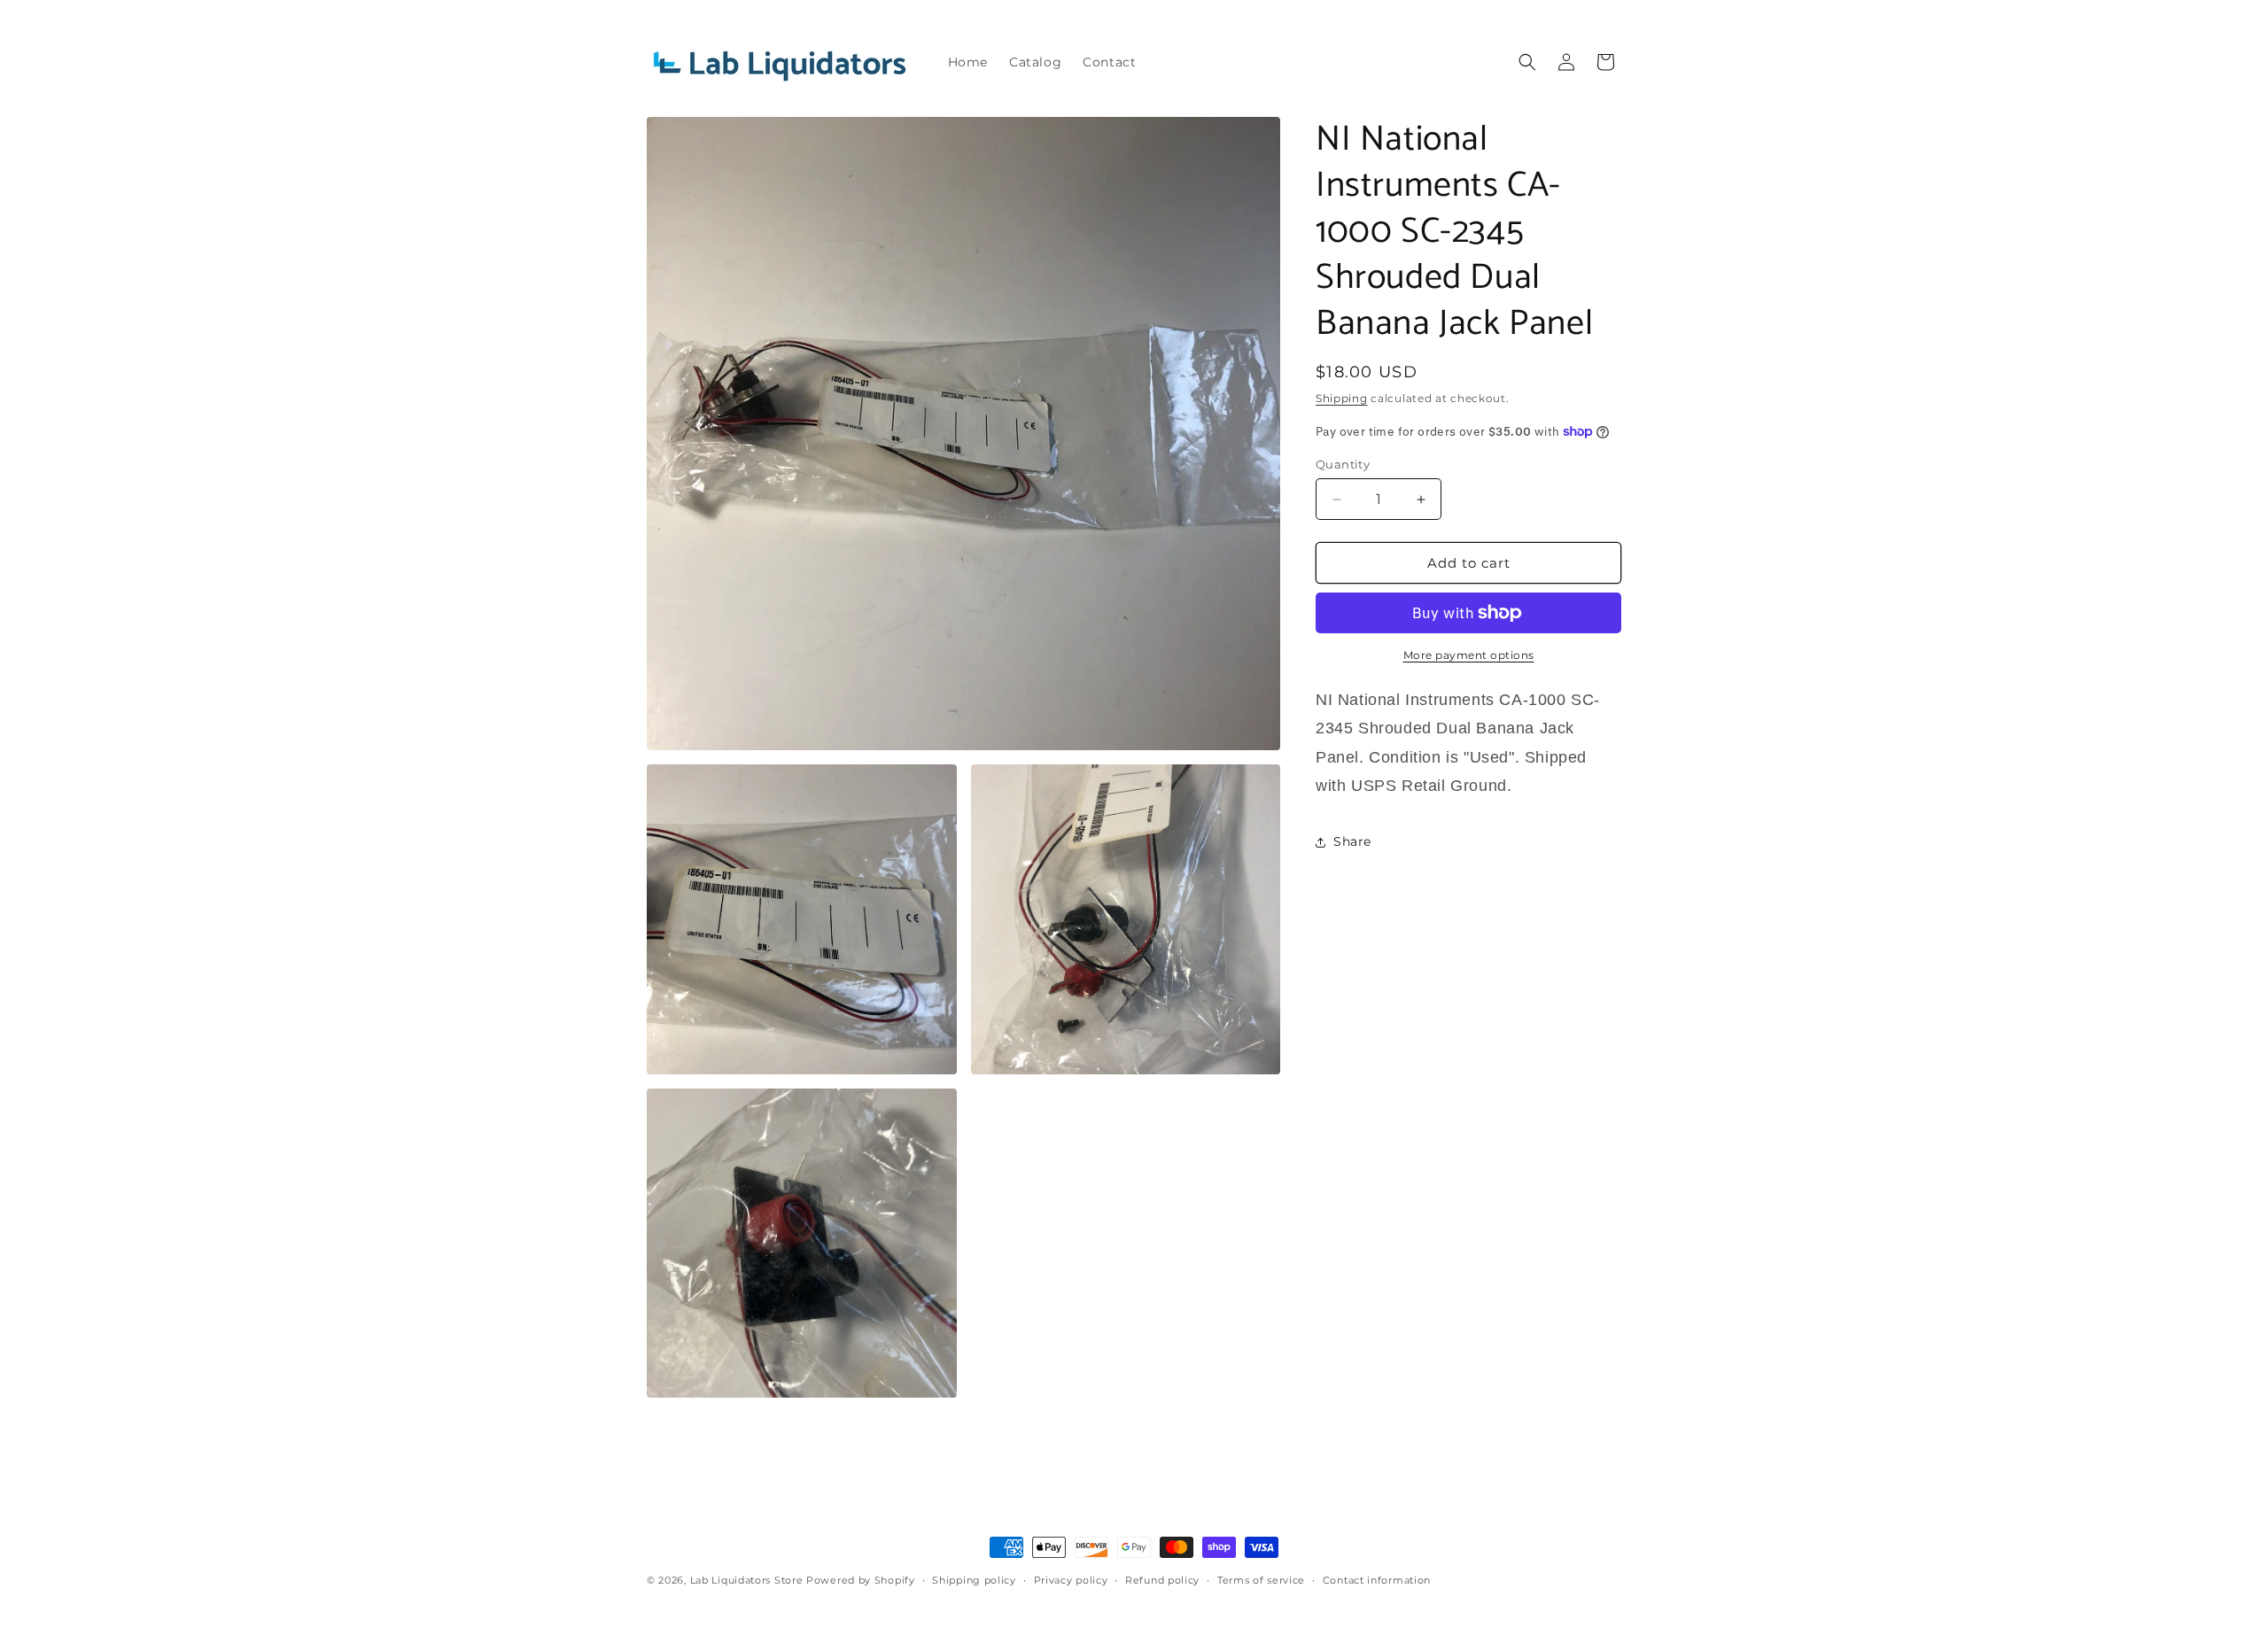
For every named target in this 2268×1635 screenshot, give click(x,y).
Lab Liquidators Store (747, 1580)
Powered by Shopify (861, 1580)
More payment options (1469, 655)
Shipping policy (974, 1580)
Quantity (1343, 464)
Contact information (1377, 1580)
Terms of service (1261, 1580)
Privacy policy (1071, 1580)
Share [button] (1352, 841)
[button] (1527, 62)
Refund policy (1162, 1580)
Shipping (1342, 398)
